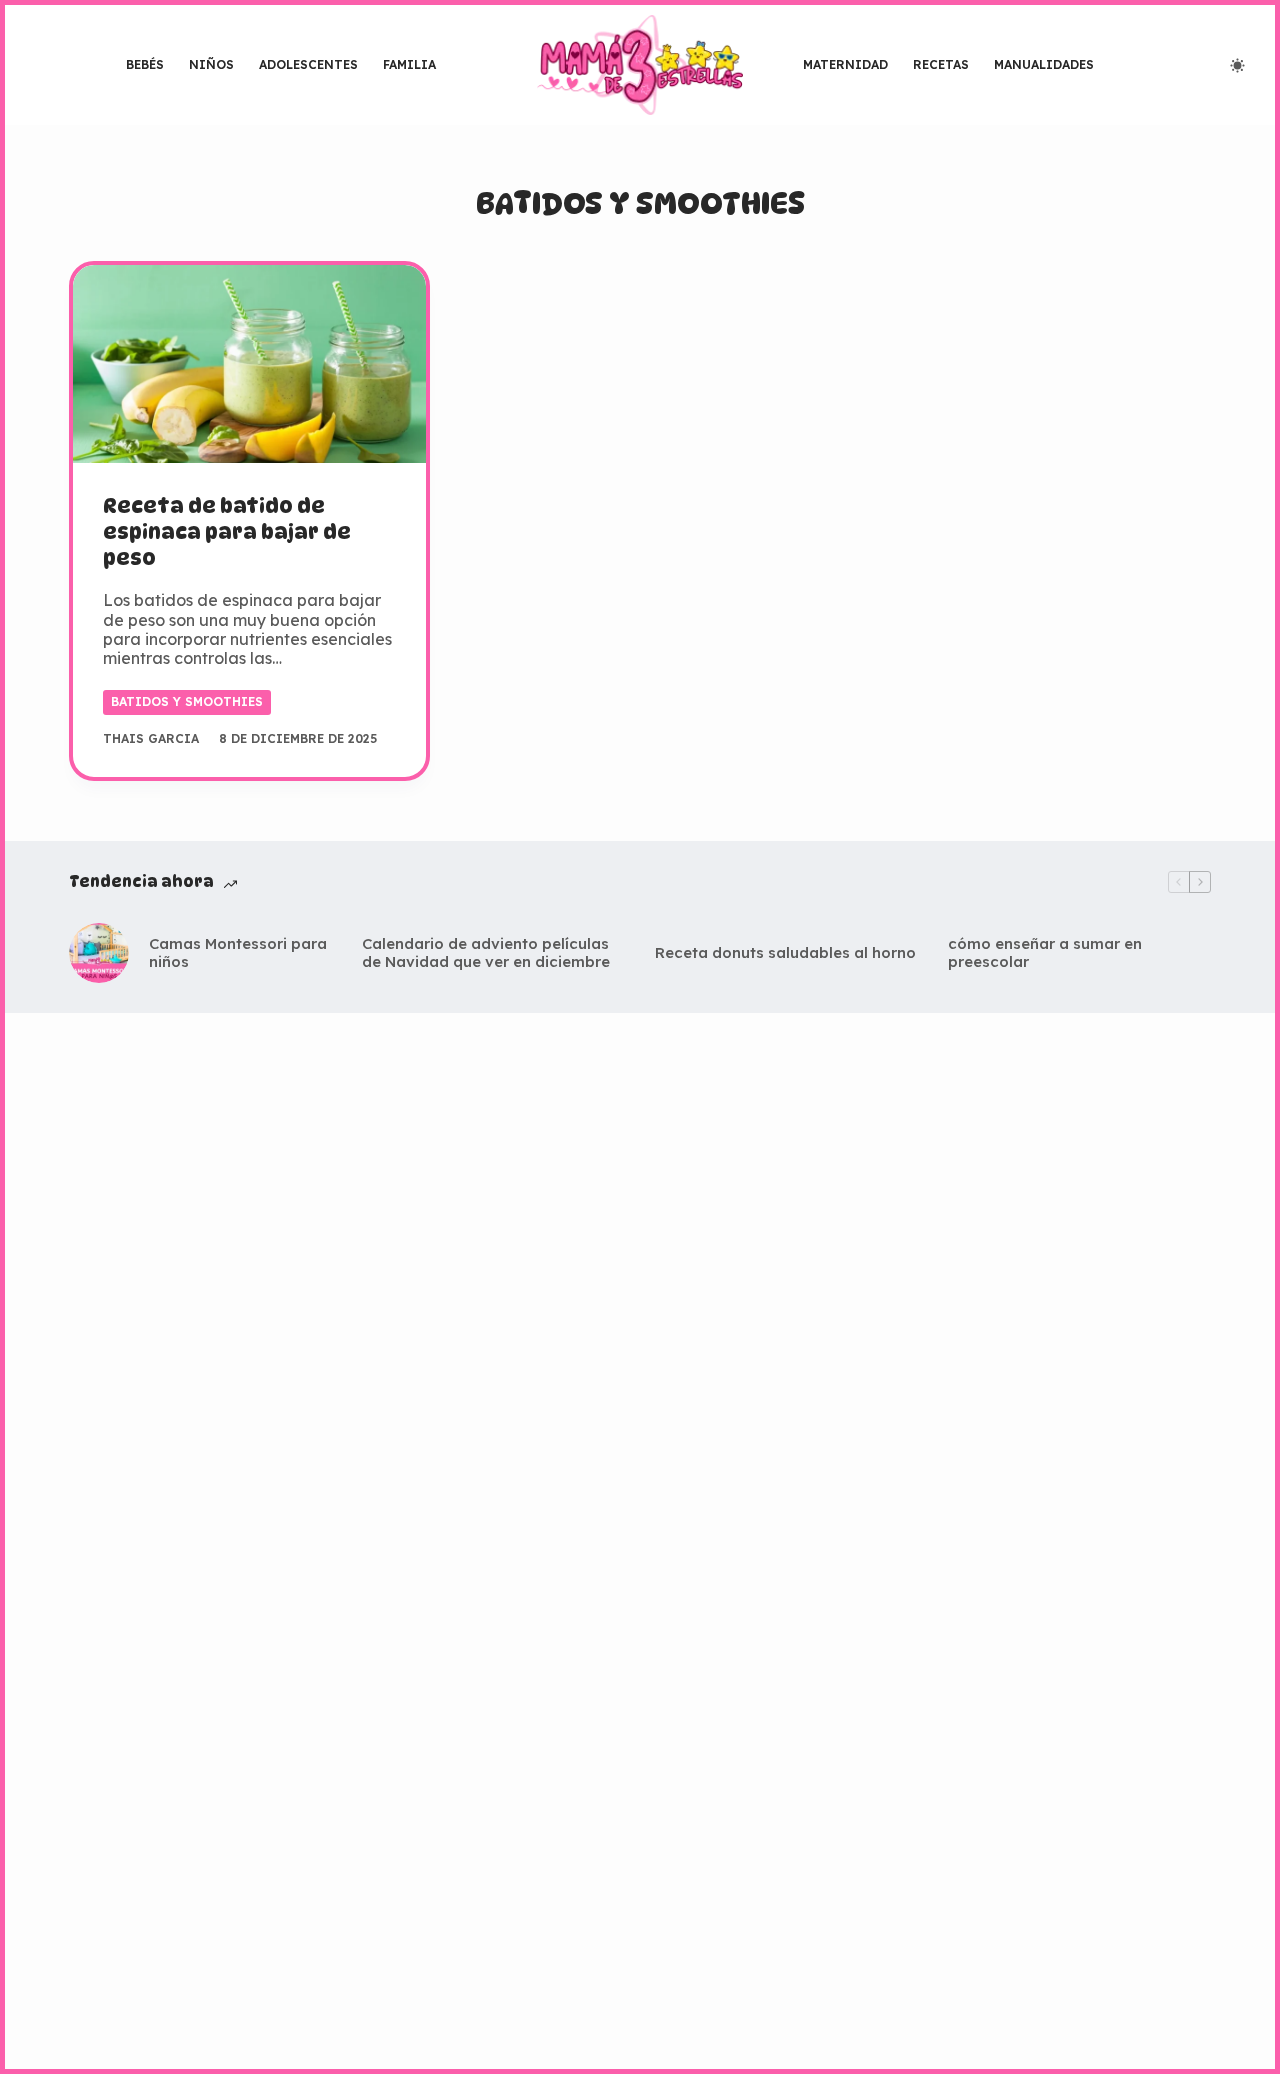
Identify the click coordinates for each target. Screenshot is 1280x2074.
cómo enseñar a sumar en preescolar (1045, 953)
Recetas (941, 64)
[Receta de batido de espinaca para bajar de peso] (249, 364)
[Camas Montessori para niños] (99, 953)
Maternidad (845, 64)
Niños (211, 64)
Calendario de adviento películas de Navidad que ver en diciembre (486, 953)
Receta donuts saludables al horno (785, 953)
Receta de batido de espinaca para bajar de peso (227, 532)
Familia (409, 64)
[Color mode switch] (1237, 65)
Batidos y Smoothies (187, 701)
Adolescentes (308, 64)
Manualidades (1044, 64)
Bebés (145, 64)
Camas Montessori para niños (238, 953)
